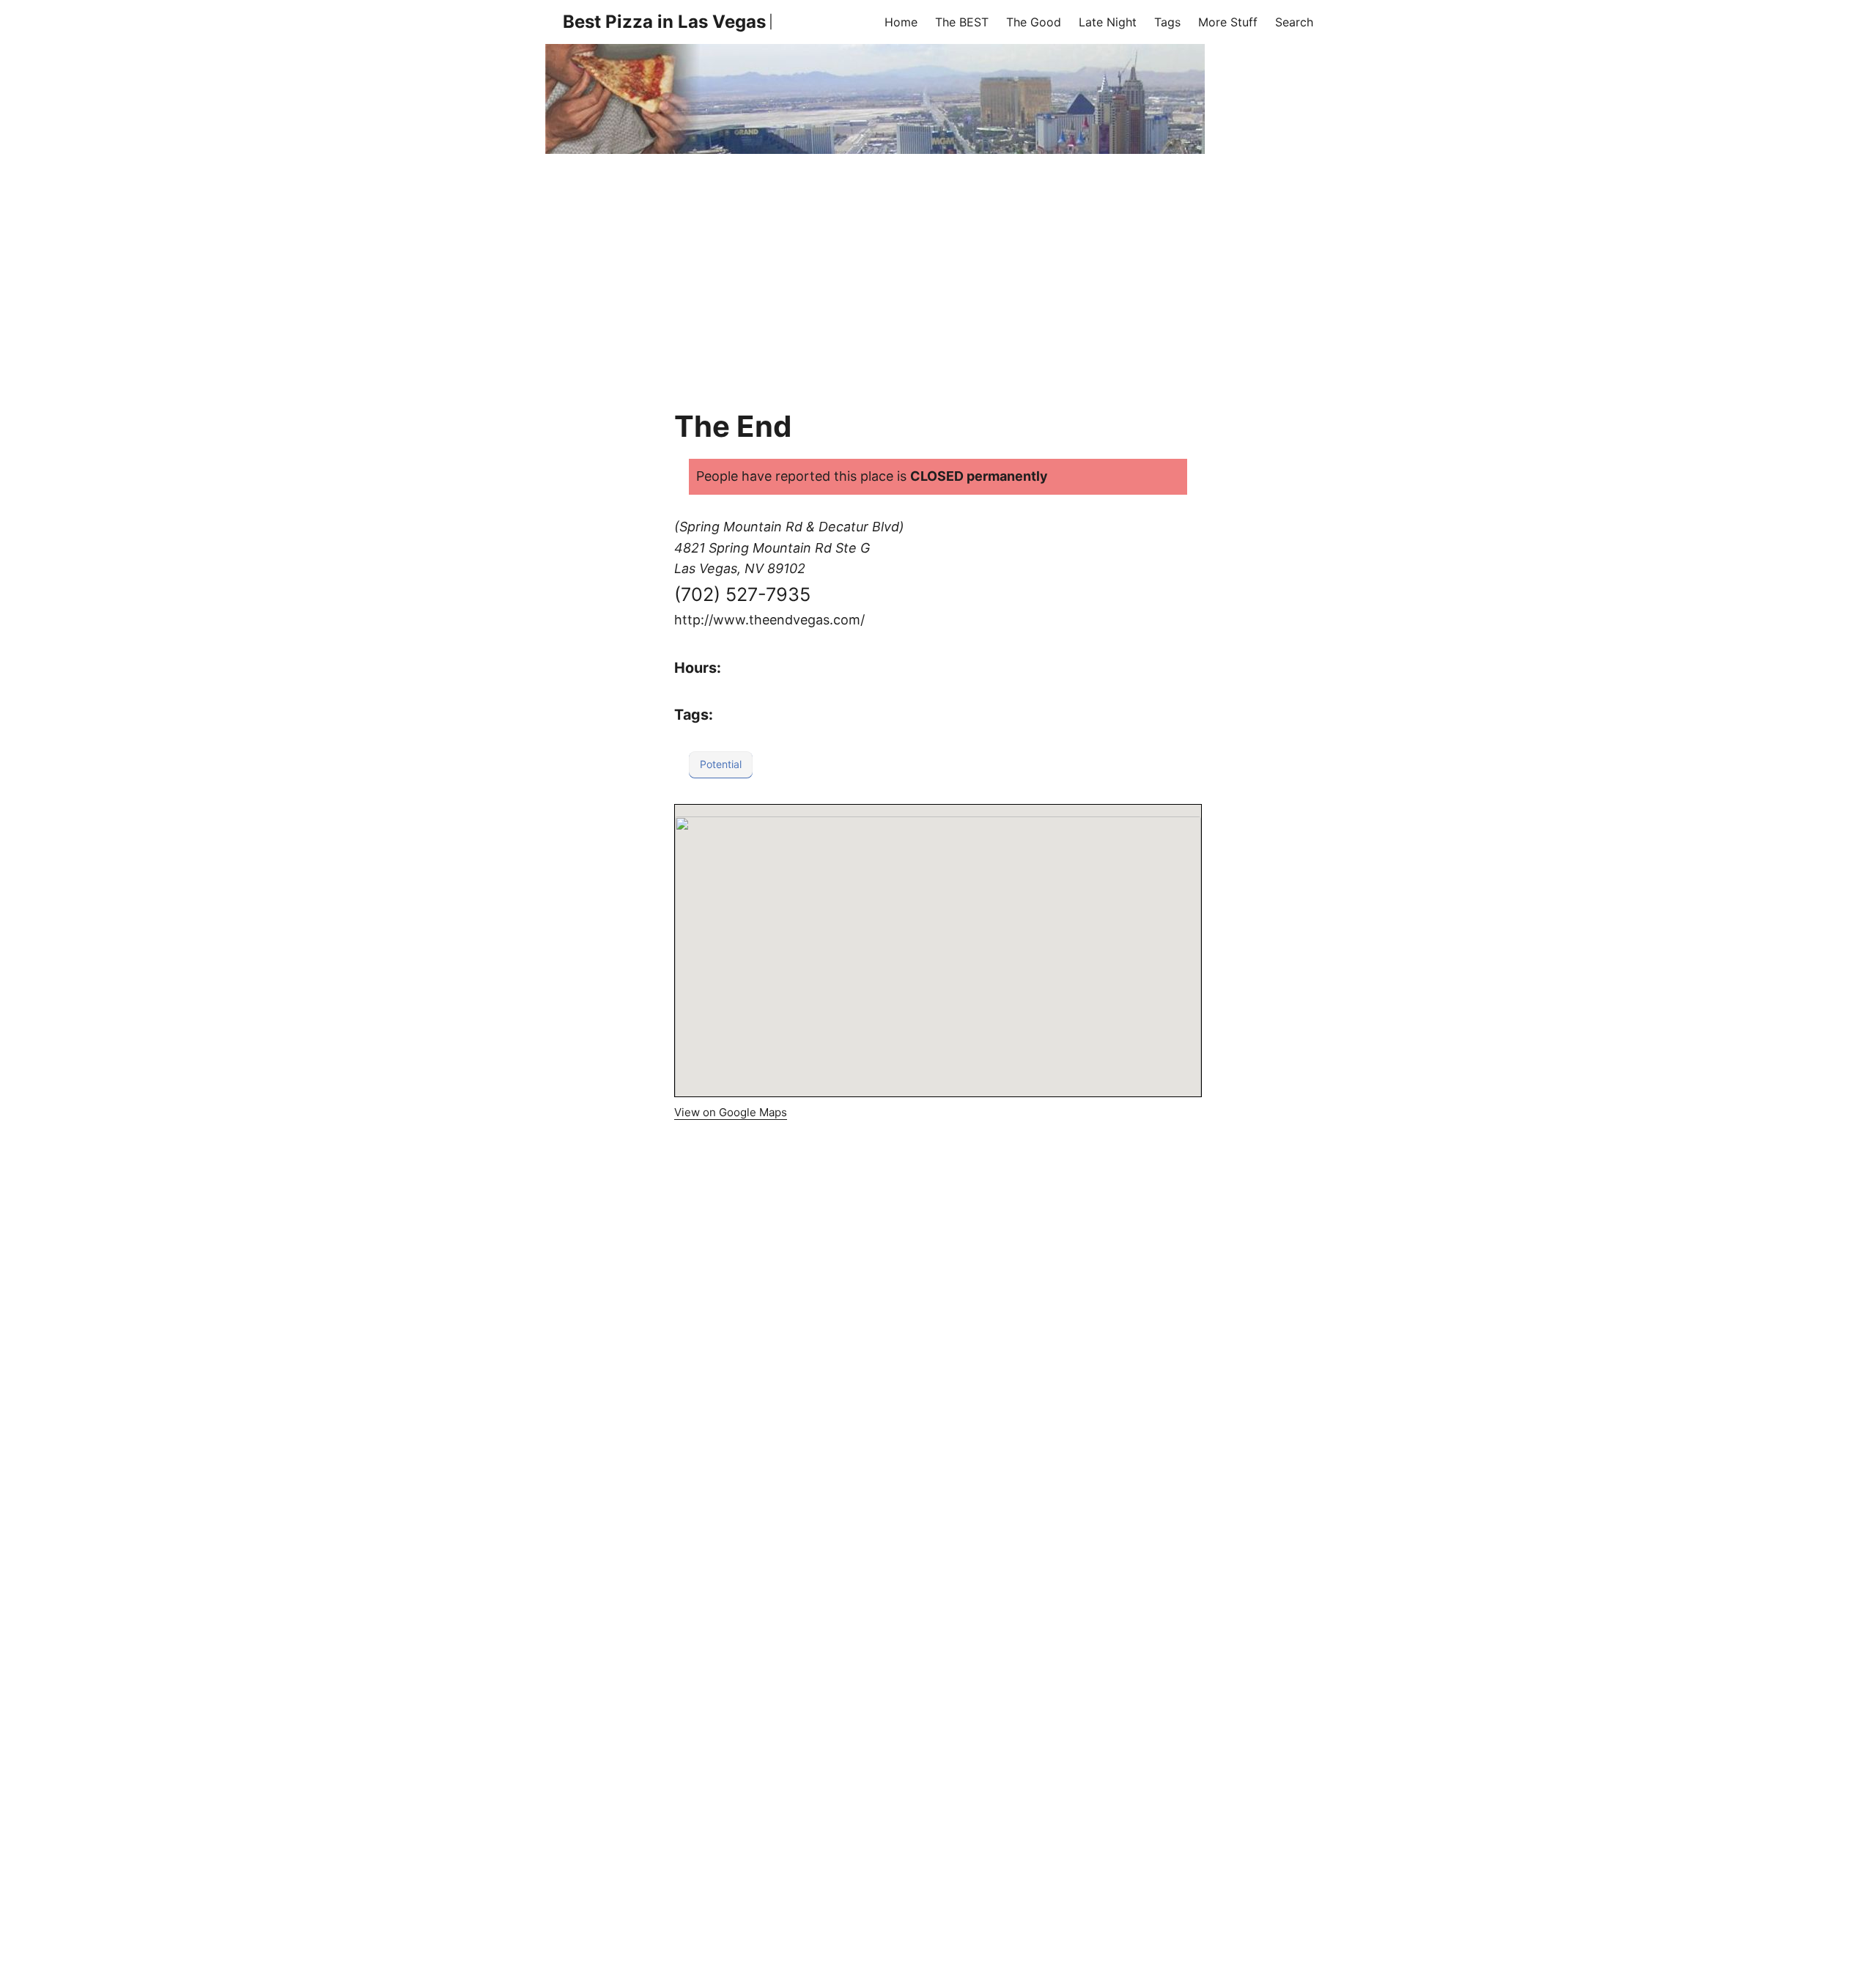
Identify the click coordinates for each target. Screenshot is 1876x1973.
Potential (721, 764)
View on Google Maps (731, 1112)
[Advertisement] (938, 264)
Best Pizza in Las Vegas (664, 22)
